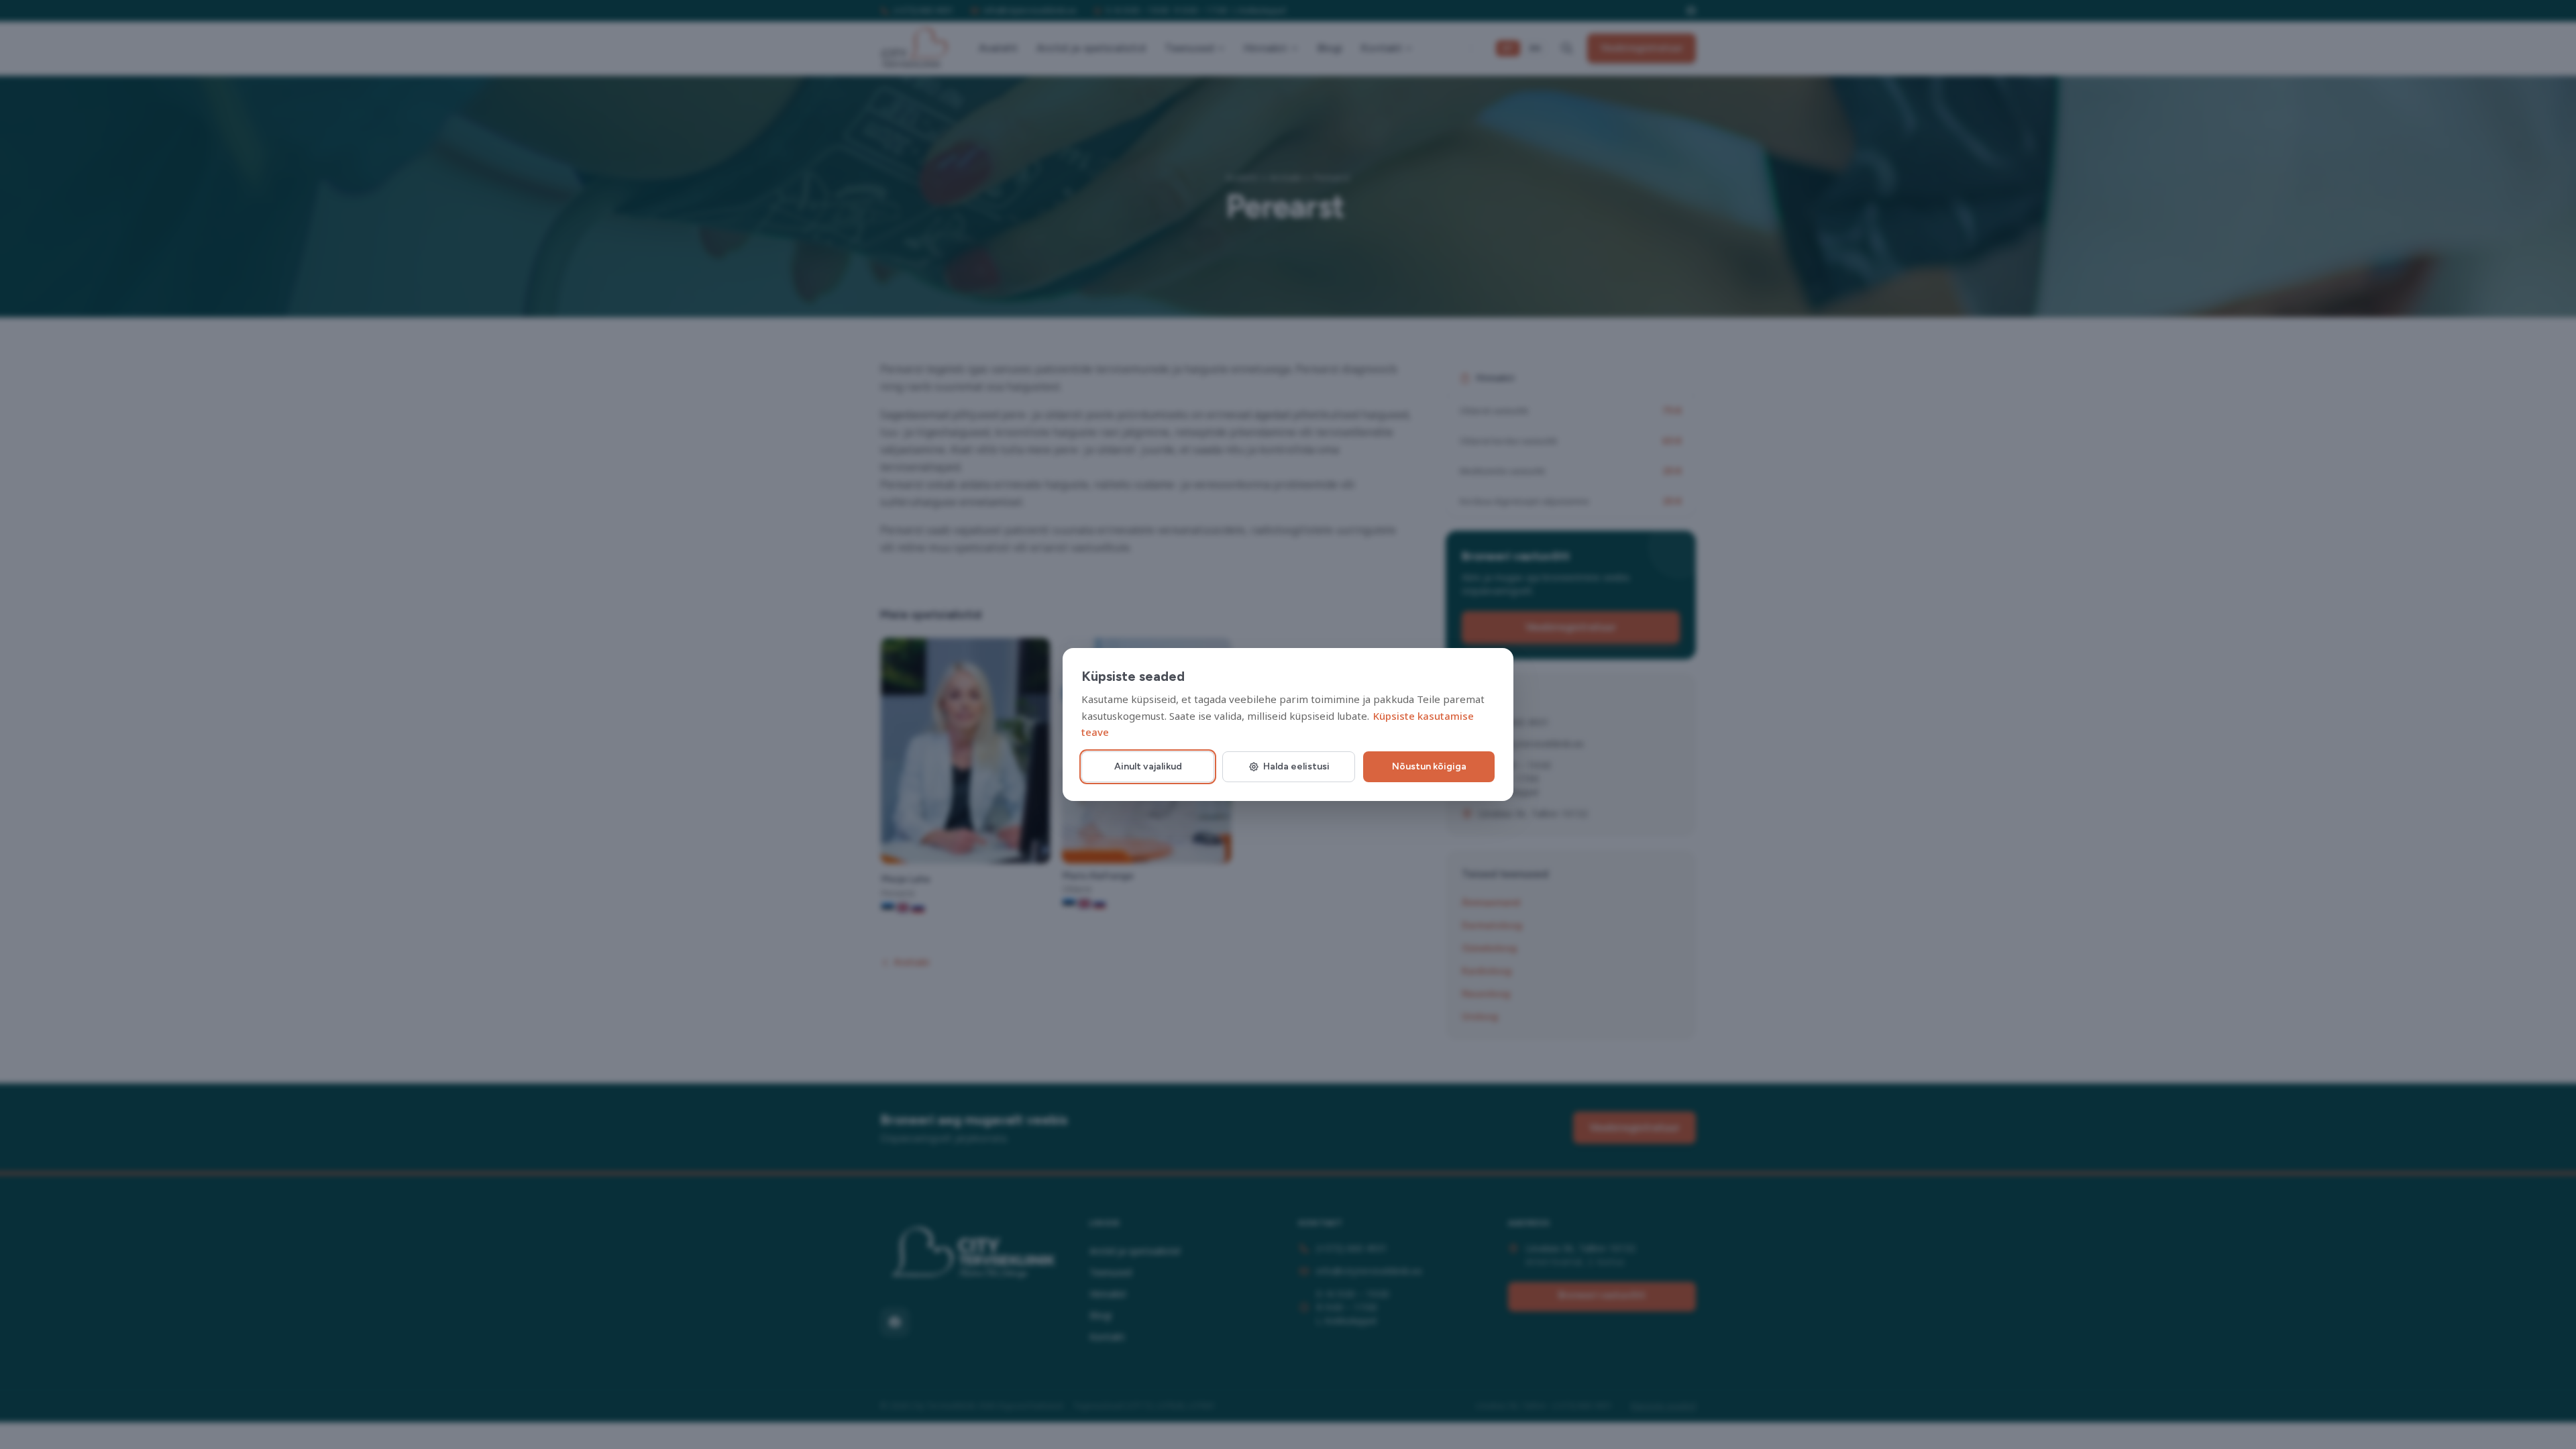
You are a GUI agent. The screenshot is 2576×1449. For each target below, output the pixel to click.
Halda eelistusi (1296, 766)
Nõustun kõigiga (1429, 766)
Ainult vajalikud (1148, 766)
